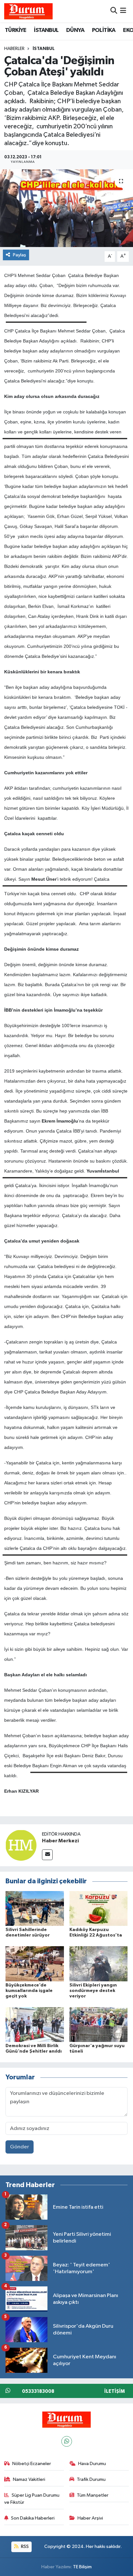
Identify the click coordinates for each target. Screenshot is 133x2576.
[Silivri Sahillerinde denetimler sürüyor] (35, 1908)
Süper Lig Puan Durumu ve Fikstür (32, 2499)
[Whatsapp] (67, 2441)
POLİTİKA (104, 30)
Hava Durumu (92, 2464)
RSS (24, 2546)
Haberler (14, 49)
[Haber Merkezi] (21, 1845)
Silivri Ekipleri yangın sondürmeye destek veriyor (93, 1991)
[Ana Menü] (123, 11)
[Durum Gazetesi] (28, 11)
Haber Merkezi (60, 1841)
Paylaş (20, 255)
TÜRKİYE (16, 30)
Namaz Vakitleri (29, 2479)
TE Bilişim (82, 2567)
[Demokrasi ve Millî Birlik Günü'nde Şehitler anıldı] (35, 2024)
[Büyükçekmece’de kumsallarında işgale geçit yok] (35, 1964)
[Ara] (114, 11)
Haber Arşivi (90, 2518)
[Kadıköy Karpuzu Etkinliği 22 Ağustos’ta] (99, 1908)
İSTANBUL (46, 30)
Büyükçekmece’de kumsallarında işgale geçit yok (29, 1991)
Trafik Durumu (91, 2479)
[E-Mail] (47, 1855)
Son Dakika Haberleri (33, 2518)
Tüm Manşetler (93, 2495)
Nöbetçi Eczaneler (32, 2464)
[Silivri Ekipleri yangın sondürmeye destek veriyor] (99, 1964)
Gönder (20, 2147)
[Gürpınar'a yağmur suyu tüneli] (99, 2024)
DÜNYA (75, 30)
